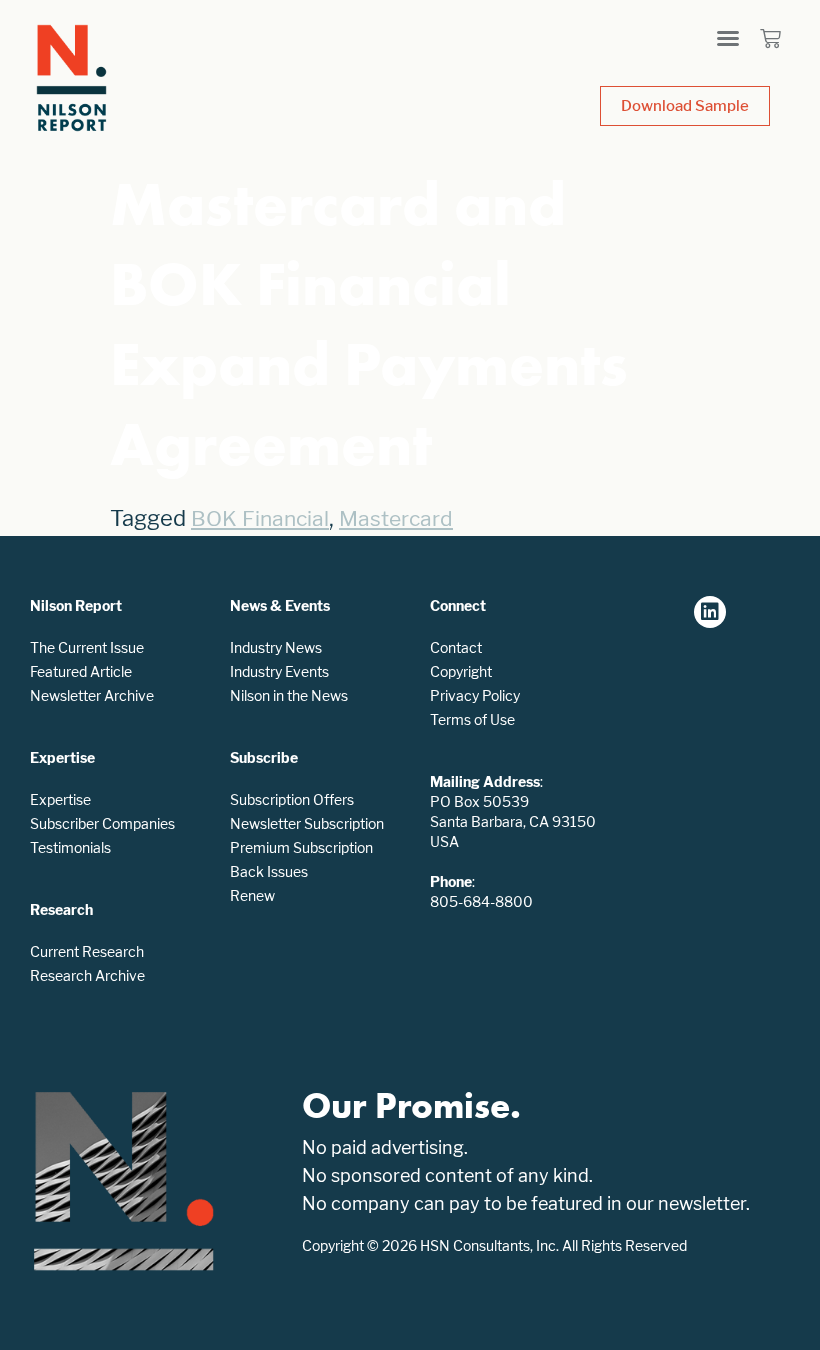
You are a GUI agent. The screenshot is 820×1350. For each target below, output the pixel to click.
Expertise (60, 799)
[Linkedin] (710, 612)
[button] (728, 38)
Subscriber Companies (102, 823)
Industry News (276, 647)
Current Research (87, 951)
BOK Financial (260, 518)
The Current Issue (87, 647)
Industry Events (279, 671)
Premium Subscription (301, 847)
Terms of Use (472, 719)
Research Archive (87, 975)
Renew (252, 895)
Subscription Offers (292, 799)
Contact (456, 647)
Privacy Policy (475, 695)
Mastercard (396, 518)
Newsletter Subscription (307, 823)
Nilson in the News (289, 695)
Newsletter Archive (92, 695)
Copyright (461, 671)
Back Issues (269, 871)
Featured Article (81, 671)
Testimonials (70, 847)
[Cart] (770, 38)
